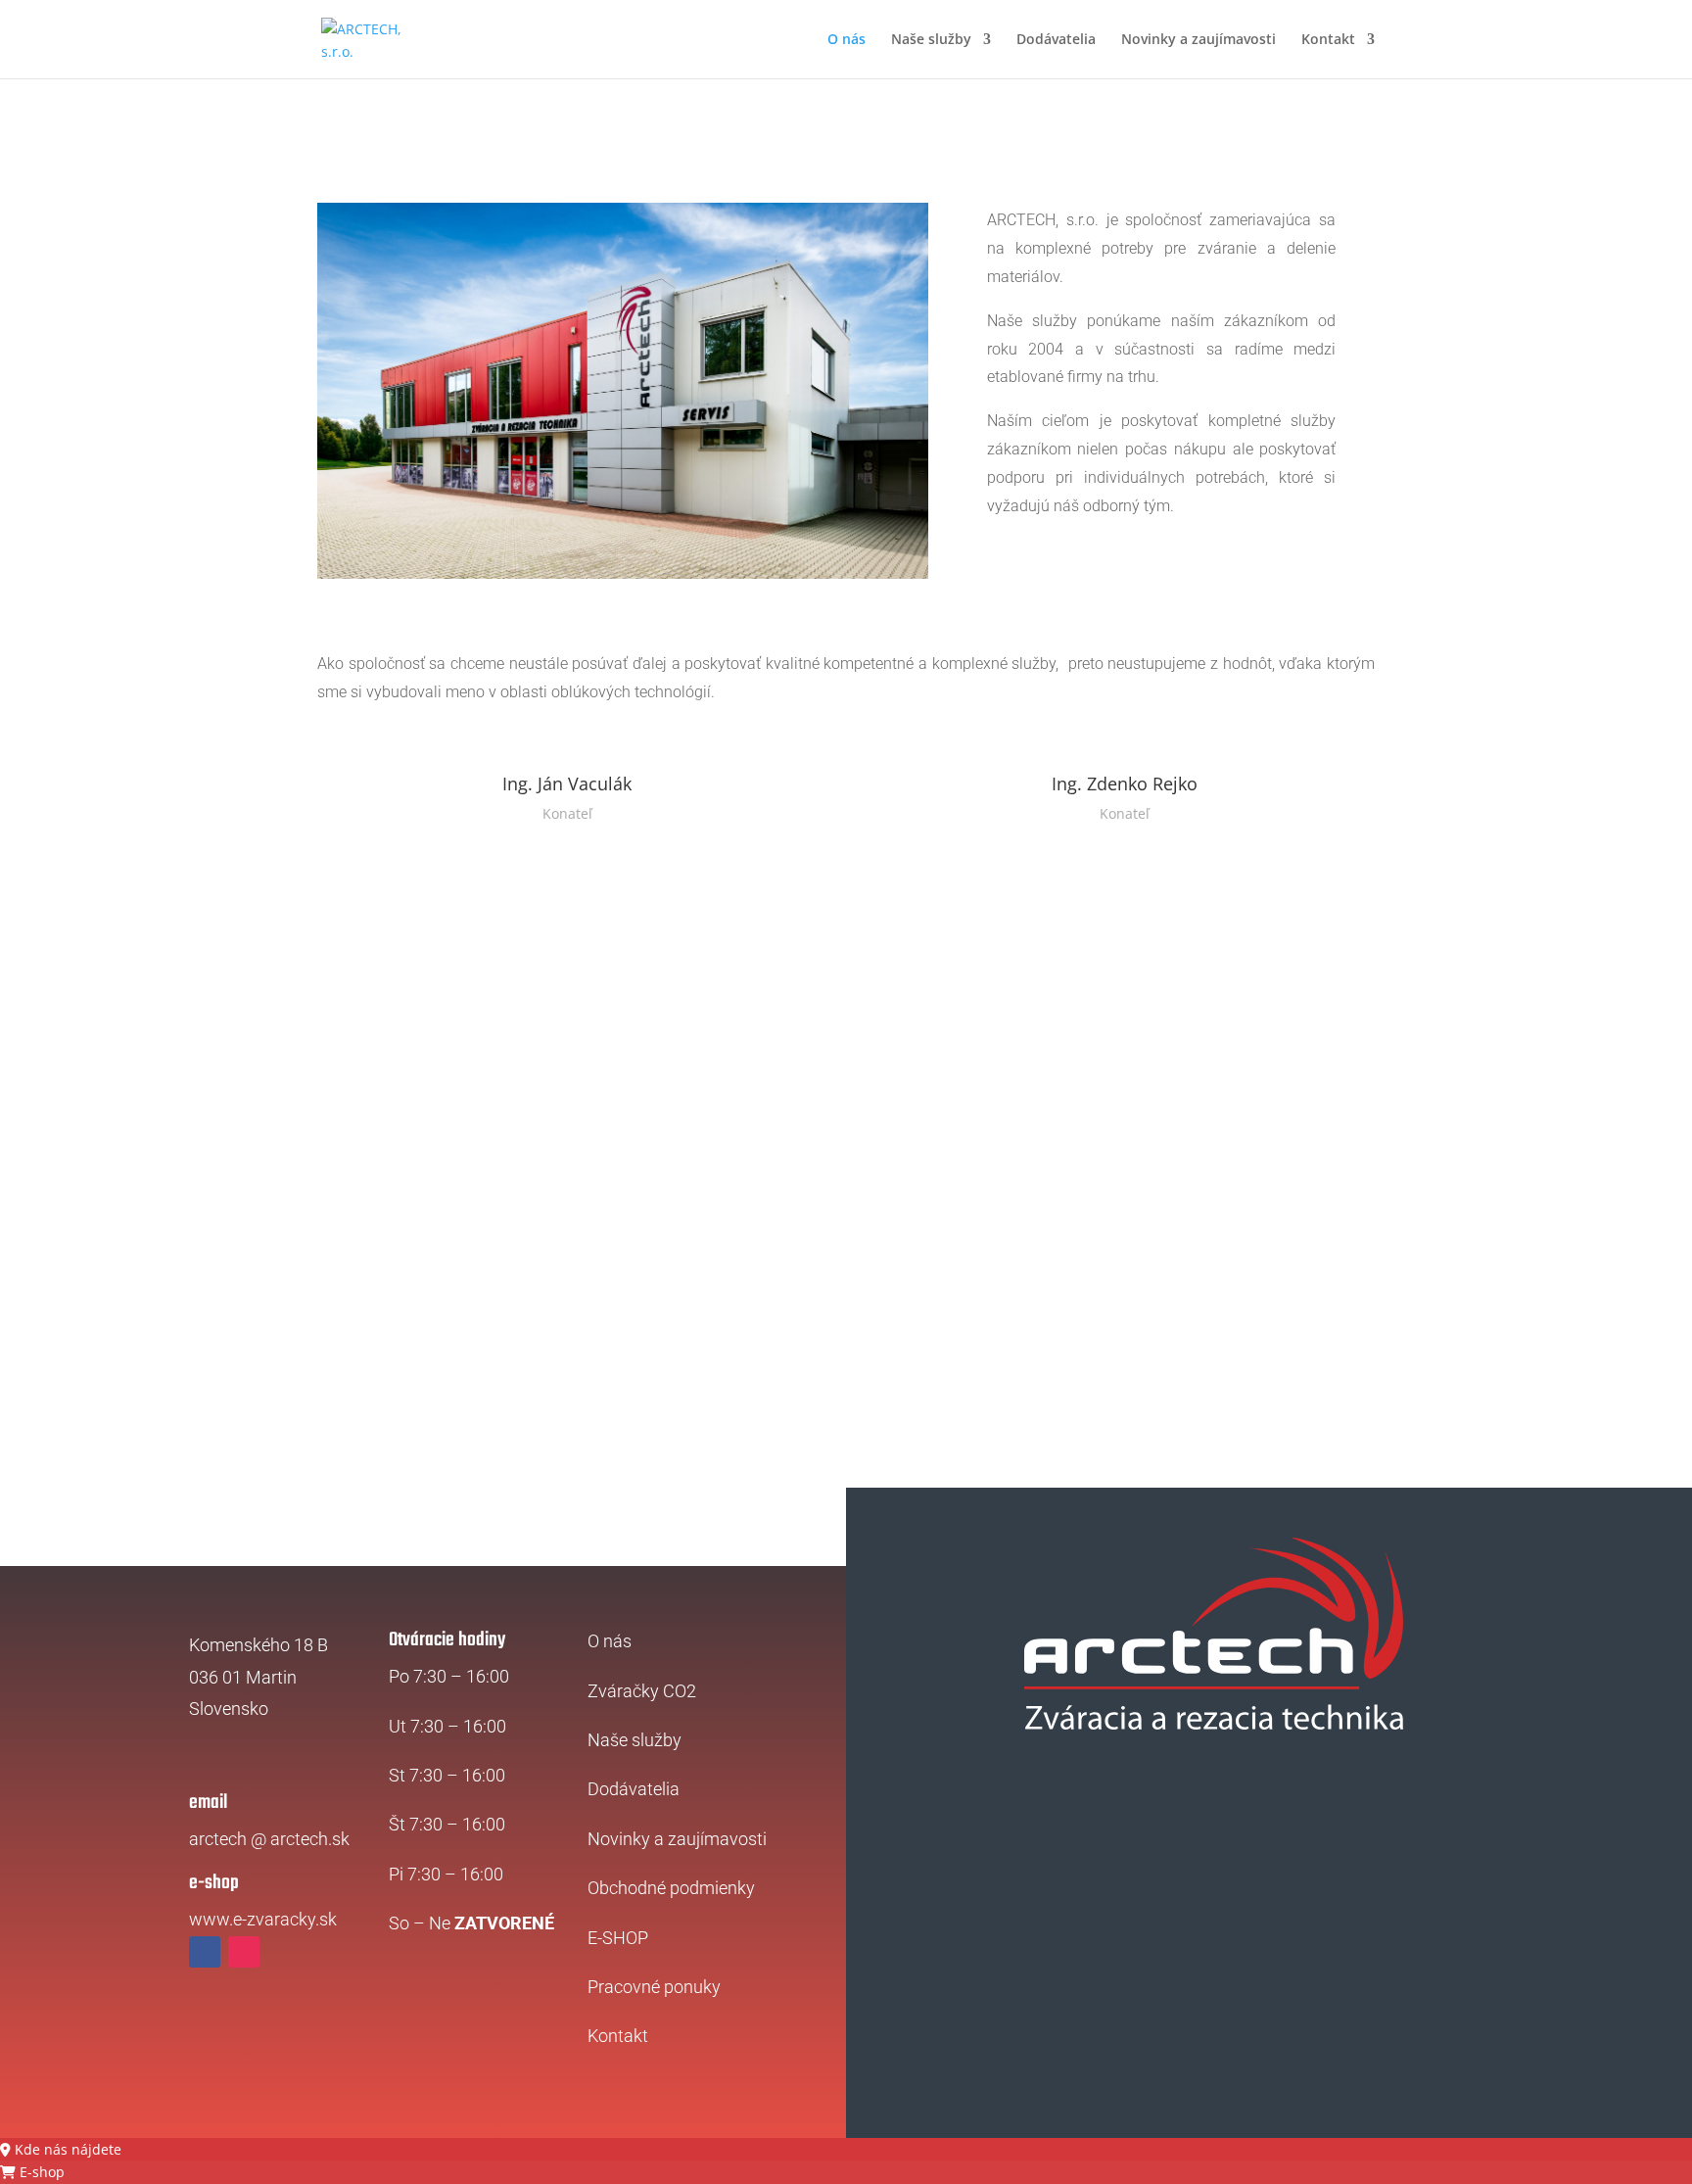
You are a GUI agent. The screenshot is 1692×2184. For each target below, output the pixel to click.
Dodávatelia (1056, 40)
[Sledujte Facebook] (205, 1952)
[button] (61, 2149)
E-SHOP (618, 1938)
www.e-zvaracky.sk (263, 1919)
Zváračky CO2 (642, 1691)
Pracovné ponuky (654, 1987)
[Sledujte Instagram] (244, 1952)
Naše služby (931, 40)
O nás (846, 40)
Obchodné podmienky (671, 1888)
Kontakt (1328, 40)
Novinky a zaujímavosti (1198, 40)
